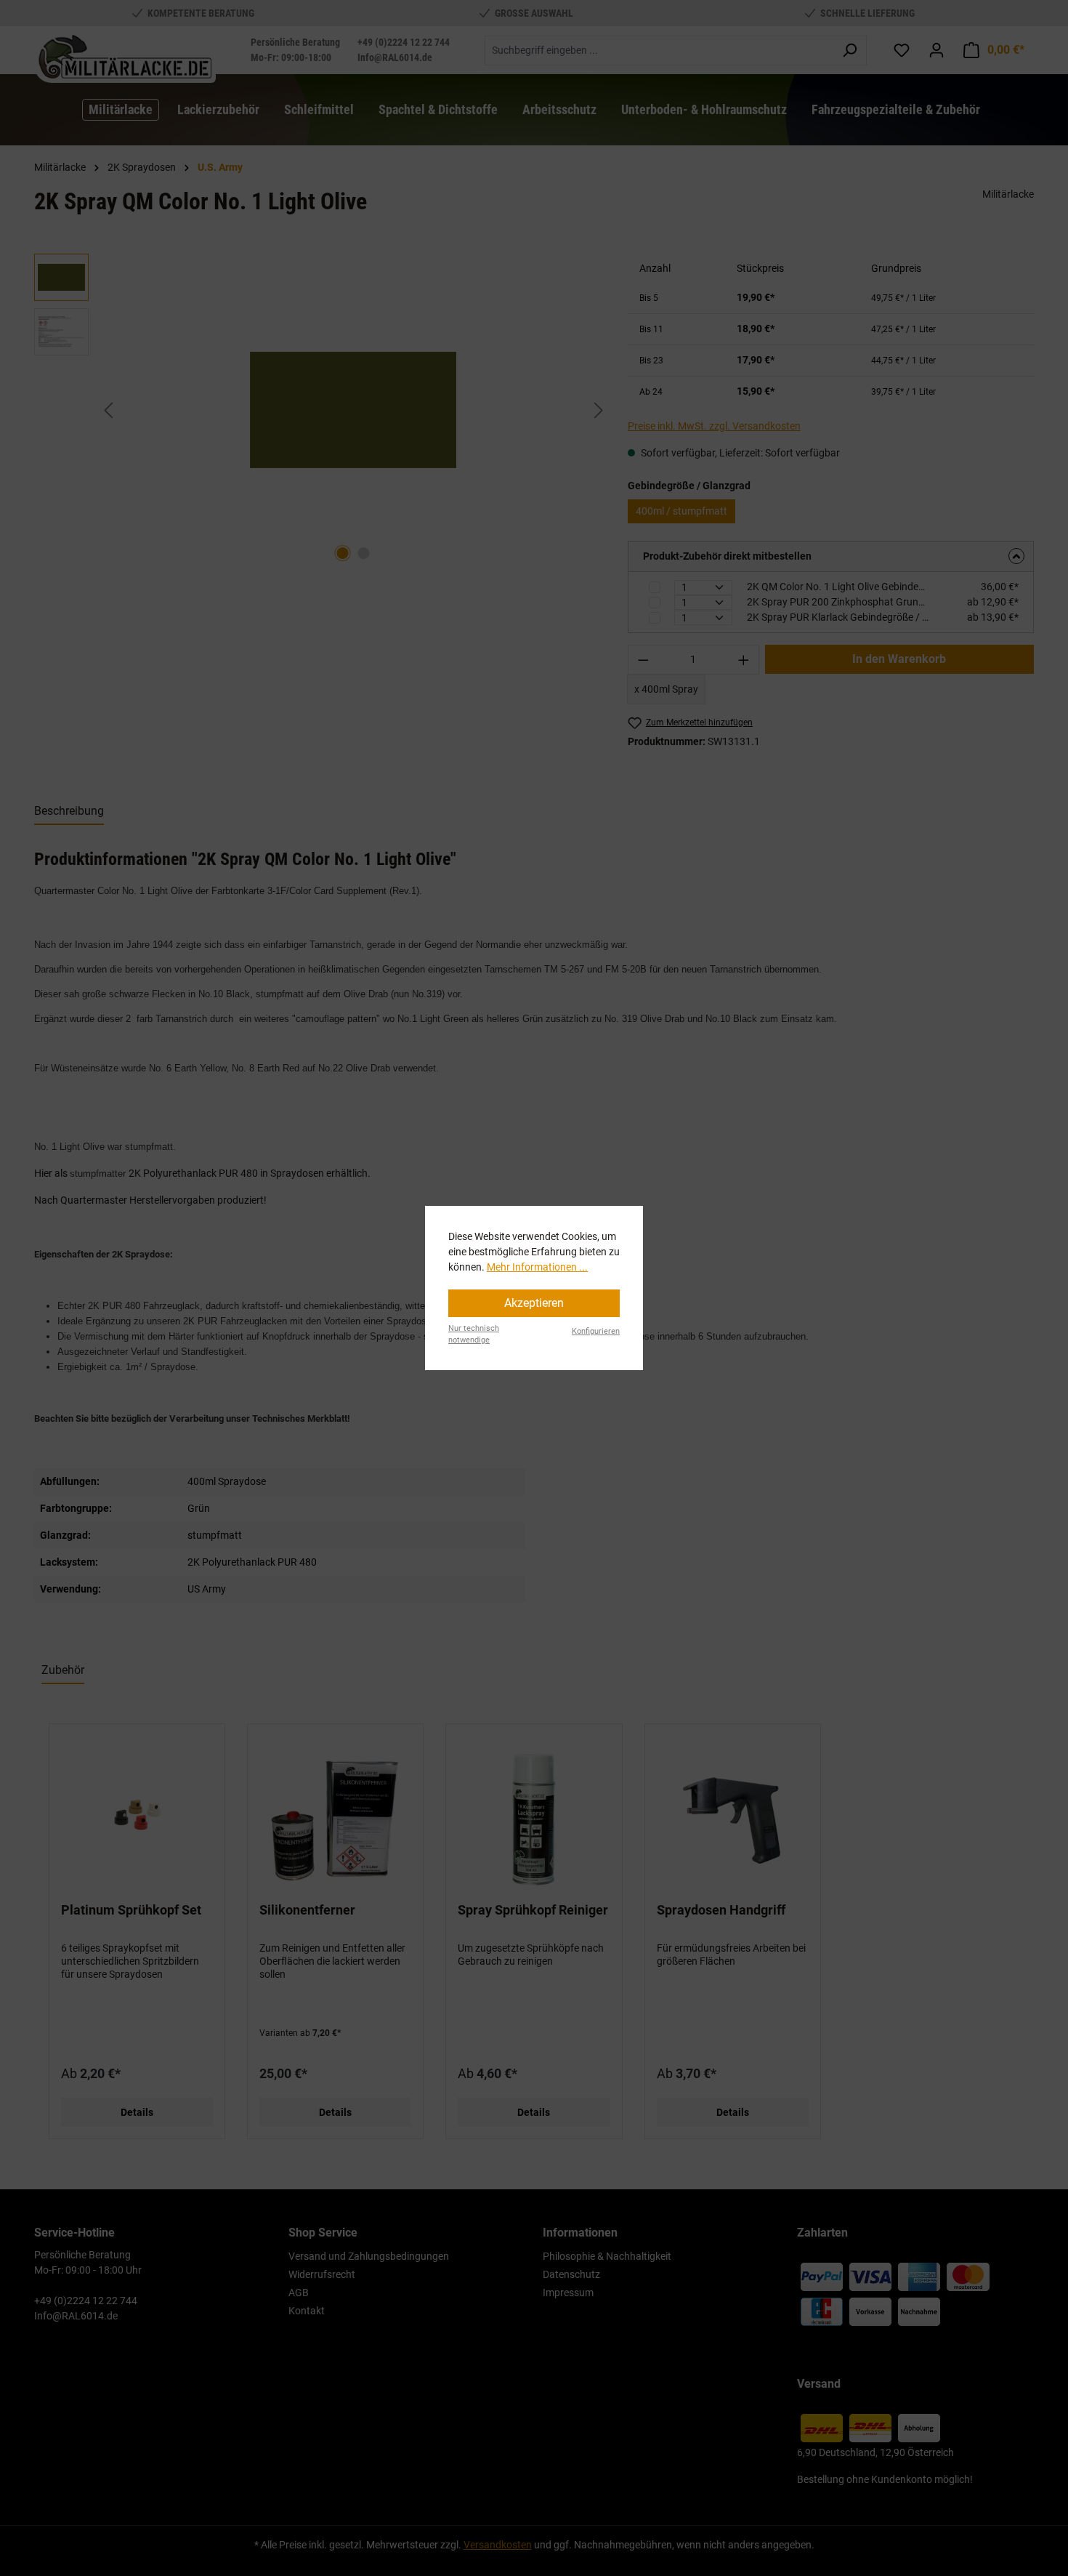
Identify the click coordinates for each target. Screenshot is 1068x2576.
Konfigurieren (596, 1331)
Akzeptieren (534, 1303)
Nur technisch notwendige (474, 1335)
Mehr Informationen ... (537, 1267)
